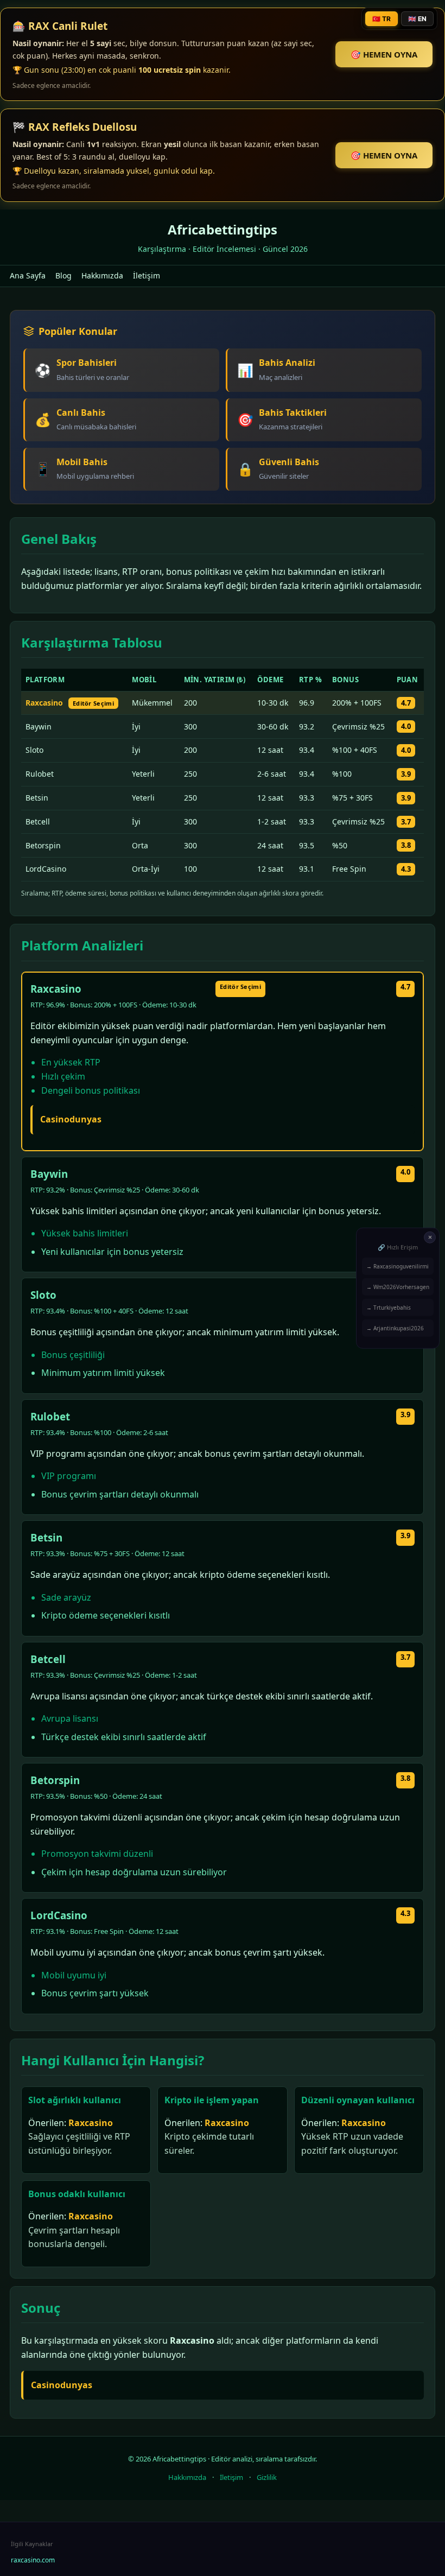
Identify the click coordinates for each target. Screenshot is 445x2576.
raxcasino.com (33, 2560)
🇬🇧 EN (417, 19)
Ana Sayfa (28, 275)
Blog (63, 275)
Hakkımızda (102, 275)
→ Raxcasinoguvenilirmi (398, 1266)
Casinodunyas (71, 1119)
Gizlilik (267, 2477)
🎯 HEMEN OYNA (384, 54)
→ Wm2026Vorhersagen (398, 1286)
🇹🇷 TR (382, 19)
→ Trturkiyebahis (389, 1307)
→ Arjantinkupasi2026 (395, 1328)
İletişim (147, 275)
